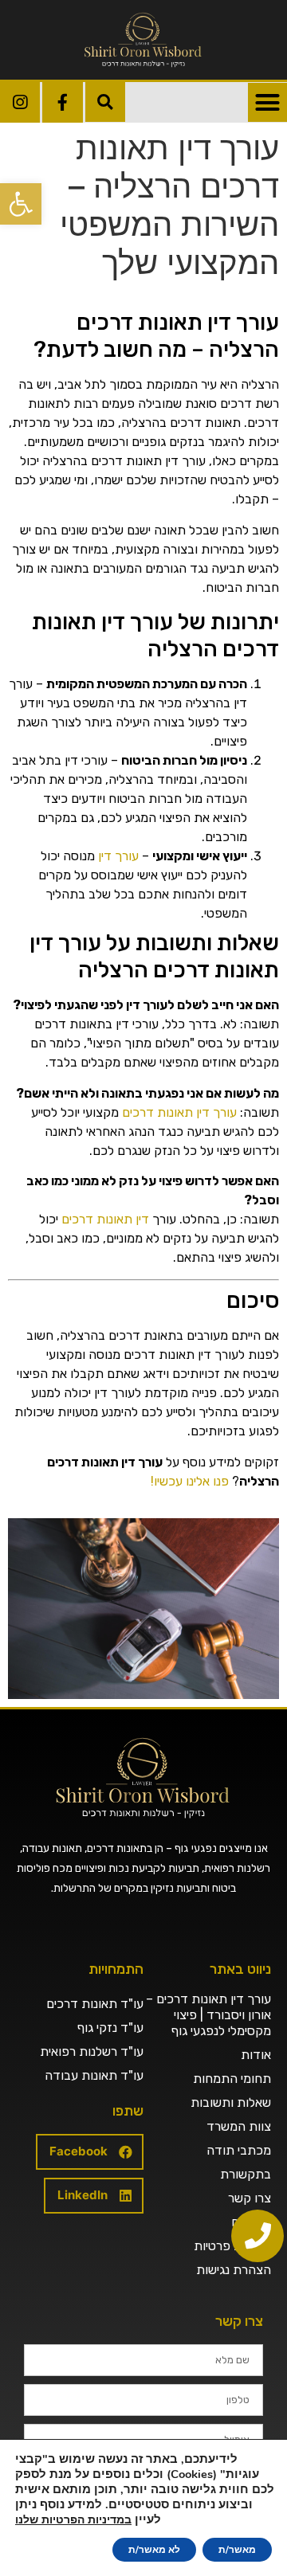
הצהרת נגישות (234, 2270)
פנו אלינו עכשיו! (190, 1481)
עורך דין (118, 856)
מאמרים (251, 2222)
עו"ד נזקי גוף (110, 2028)
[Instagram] (20, 102)
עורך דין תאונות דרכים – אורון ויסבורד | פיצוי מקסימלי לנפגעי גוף (208, 2015)
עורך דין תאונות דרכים (179, 1112)
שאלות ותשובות (231, 2102)
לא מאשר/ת (154, 2550)
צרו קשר (250, 2198)
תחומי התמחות (232, 2079)
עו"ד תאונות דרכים (95, 2004)
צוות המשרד (239, 2126)
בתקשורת (246, 2174)
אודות (256, 2055)
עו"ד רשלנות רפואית (92, 2051)
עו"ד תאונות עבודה (94, 2075)
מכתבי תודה (239, 2150)
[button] (21, 204)
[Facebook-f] (62, 102)
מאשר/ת (237, 2550)
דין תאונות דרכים (105, 1219)
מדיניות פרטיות (232, 2246)
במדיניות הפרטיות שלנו (73, 2520)
